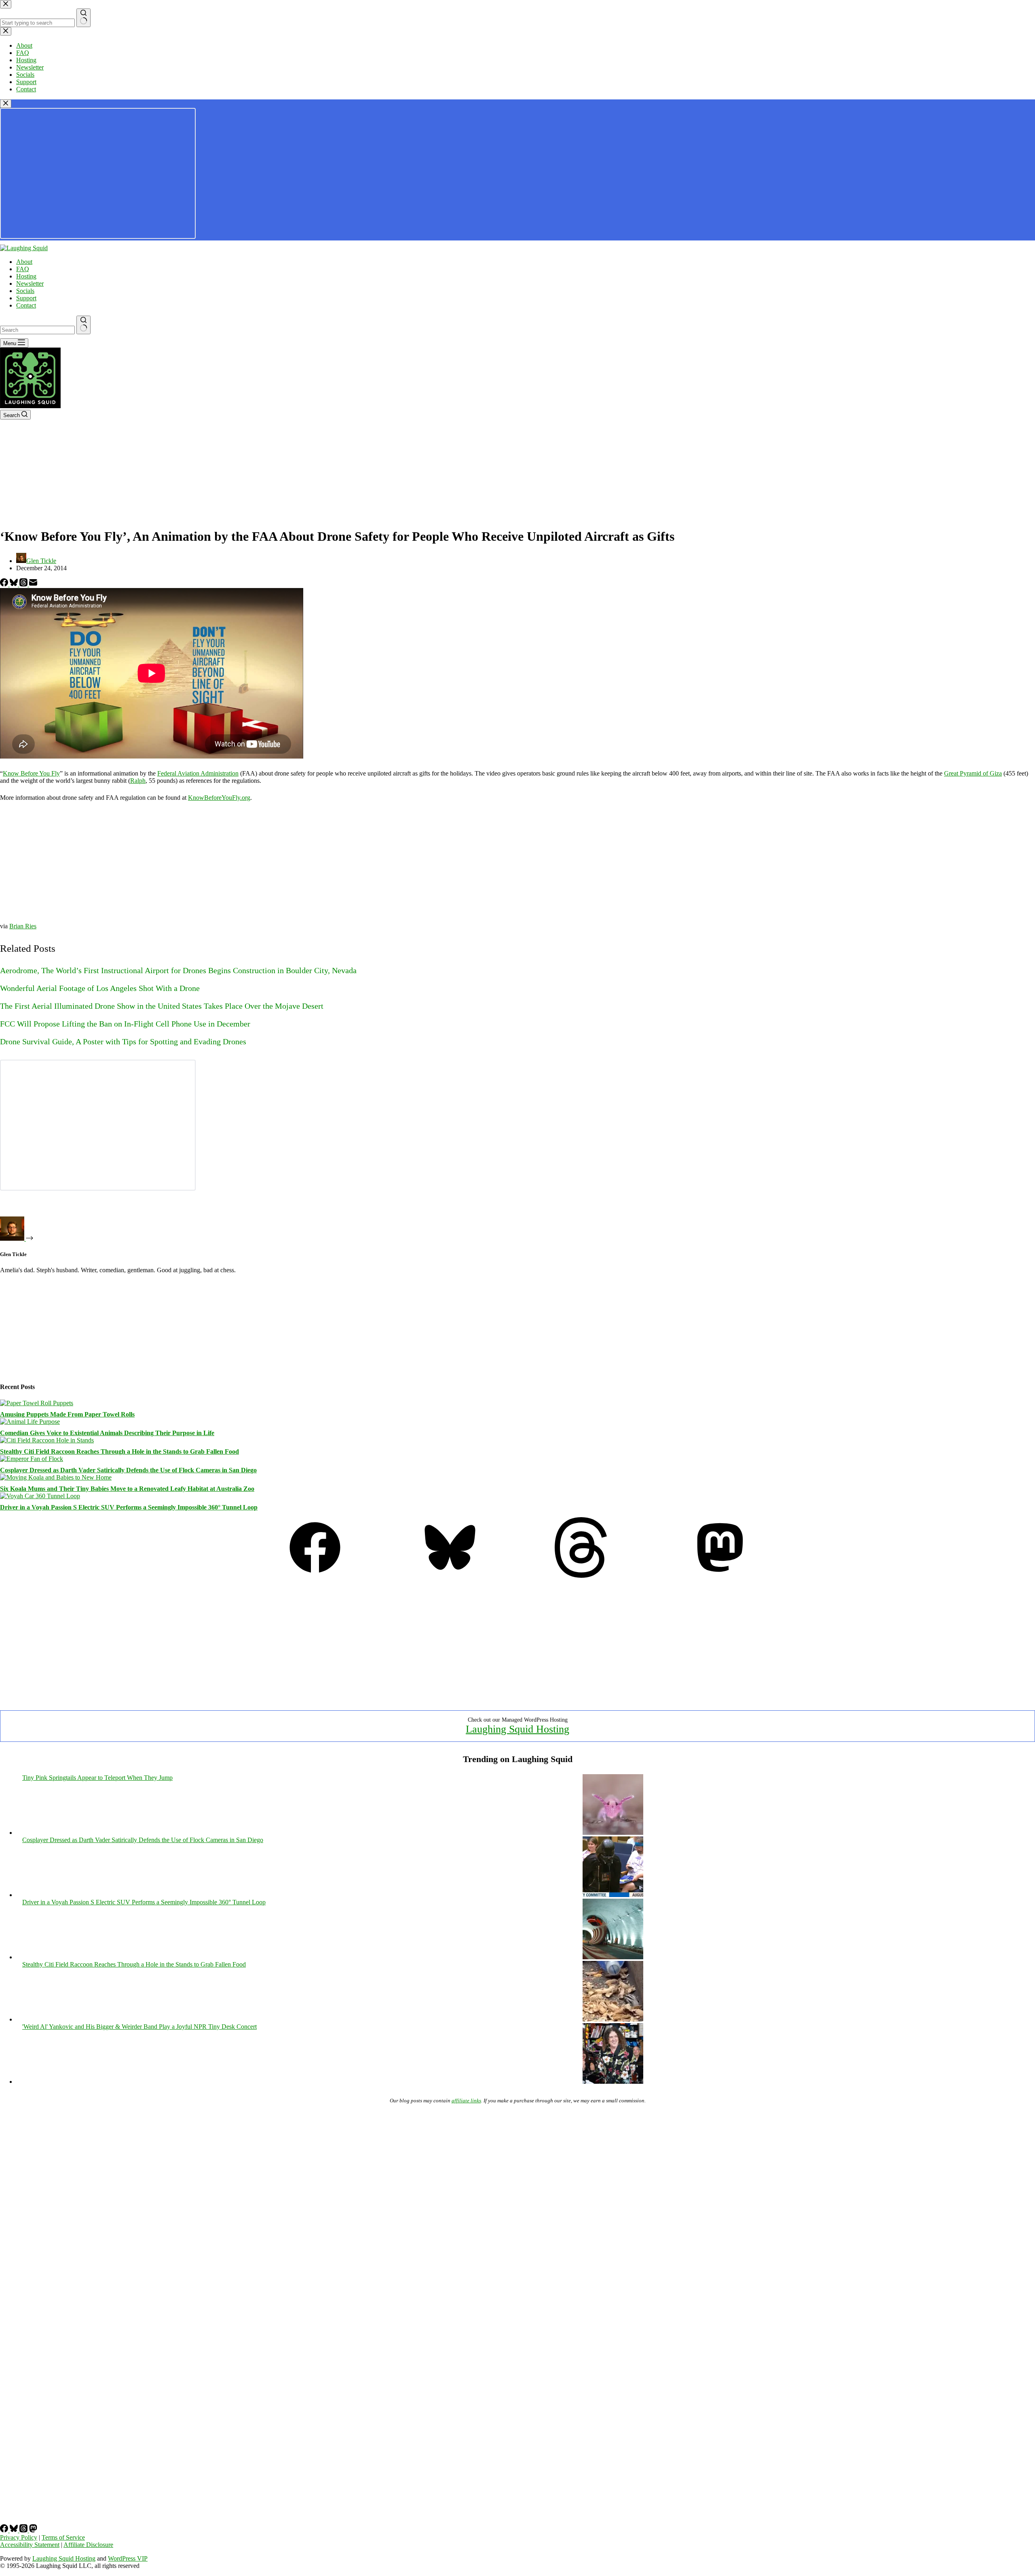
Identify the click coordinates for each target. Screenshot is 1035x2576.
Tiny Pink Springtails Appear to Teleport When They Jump (97, 1778)
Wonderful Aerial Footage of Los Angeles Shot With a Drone (100, 988)
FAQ (23, 269)
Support (26, 298)
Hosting (26, 276)
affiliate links (466, 2101)
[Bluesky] (15, 584)
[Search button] (83, 325)
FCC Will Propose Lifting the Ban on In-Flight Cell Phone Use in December (125, 1024)
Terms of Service (63, 2537)
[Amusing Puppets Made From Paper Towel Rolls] (37, 1403)
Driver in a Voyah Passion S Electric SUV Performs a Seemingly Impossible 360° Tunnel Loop (129, 1507)
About (24, 262)
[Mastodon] (720, 1576)
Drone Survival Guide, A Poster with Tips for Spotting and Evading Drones (123, 1041)
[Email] (33, 584)
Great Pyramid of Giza (973, 773)
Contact (26, 305)
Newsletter (30, 284)
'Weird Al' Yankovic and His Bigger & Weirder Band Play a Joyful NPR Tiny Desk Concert (139, 2027)
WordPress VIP (128, 2558)
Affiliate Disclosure (88, 2545)
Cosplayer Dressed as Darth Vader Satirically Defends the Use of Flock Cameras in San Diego (128, 1470)
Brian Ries (23, 926)
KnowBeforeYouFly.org (219, 798)
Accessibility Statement (30, 2545)
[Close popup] (6, 104)
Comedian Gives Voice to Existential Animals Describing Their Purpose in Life (107, 1433)
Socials (25, 291)
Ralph (138, 781)
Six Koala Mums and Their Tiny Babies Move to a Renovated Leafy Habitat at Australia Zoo (127, 1489)
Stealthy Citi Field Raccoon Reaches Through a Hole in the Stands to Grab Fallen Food (119, 1451)
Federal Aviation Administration (198, 773)
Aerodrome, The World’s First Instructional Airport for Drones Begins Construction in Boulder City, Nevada (178, 970)
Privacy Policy (19, 2537)
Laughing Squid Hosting (517, 1729)
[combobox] (37, 330)
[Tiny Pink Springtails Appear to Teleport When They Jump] (613, 1833)
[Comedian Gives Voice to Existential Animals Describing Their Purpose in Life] (30, 1422)
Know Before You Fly (31, 773)
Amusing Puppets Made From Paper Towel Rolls (67, 1414)
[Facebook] (5, 584)
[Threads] (24, 584)
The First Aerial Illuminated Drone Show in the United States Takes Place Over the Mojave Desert (162, 1006)
